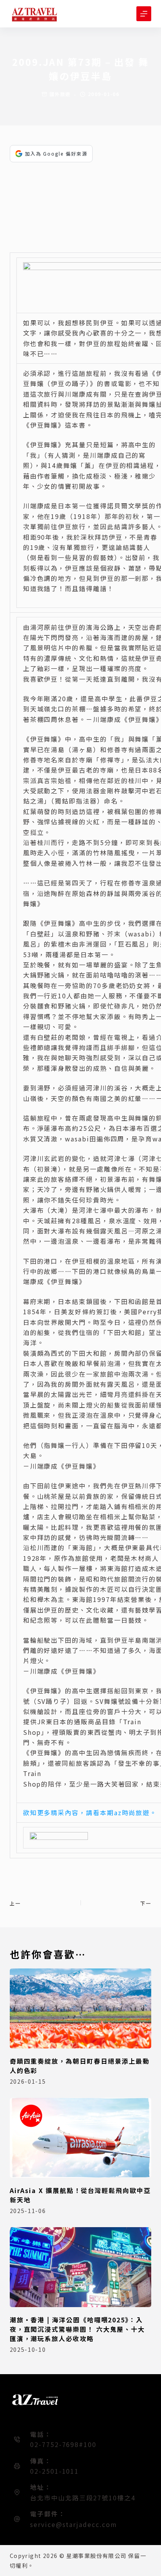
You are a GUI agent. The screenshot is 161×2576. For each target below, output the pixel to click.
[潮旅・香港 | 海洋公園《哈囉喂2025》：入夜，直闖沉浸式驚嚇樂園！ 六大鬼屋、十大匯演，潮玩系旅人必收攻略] (81, 2267)
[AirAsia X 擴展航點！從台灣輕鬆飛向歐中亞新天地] (81, 2138)
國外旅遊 (60, 94)
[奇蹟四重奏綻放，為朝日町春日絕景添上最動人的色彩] (81, 2008)
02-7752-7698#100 (63, 2444)
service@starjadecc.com (73, 2524)
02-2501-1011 (55, 2471)
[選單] (144, 14)
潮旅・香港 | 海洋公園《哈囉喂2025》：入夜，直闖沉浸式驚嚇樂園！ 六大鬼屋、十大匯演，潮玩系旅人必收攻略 (77, 2329)
